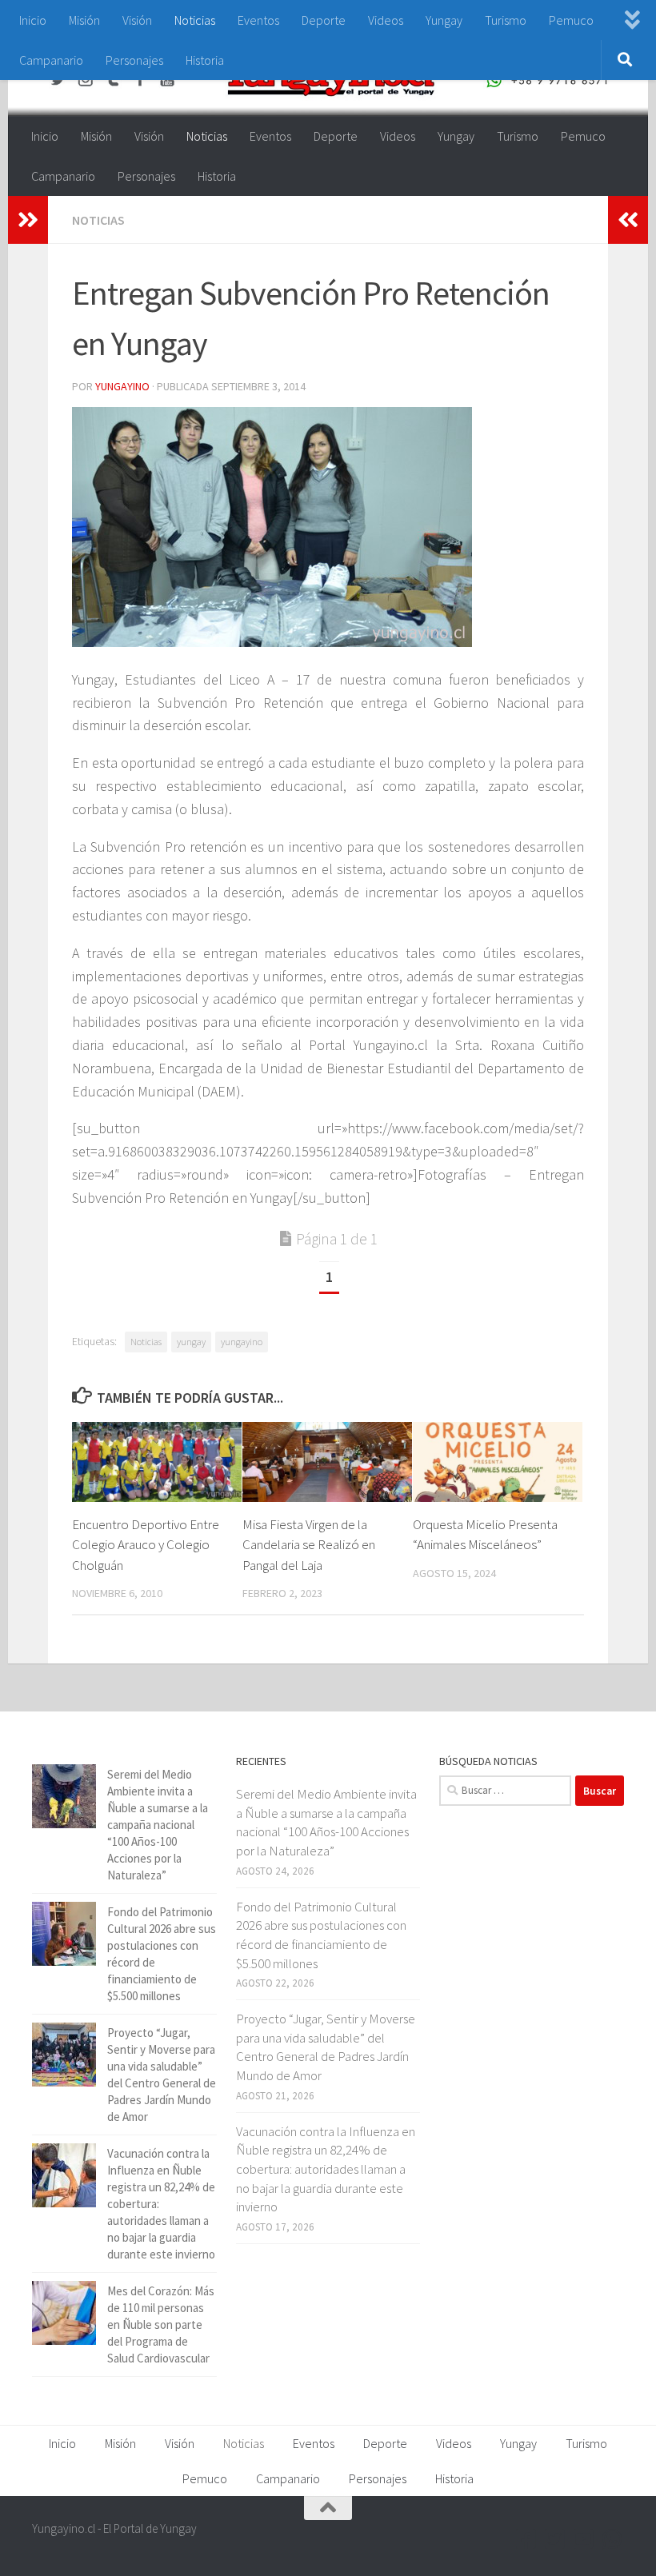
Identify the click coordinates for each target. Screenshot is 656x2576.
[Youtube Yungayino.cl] (584, 2539)
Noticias (195, 20)
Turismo (506, 20)
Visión (137, 20)
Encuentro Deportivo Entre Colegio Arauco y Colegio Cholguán (146, 1545)
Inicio (33, 20)
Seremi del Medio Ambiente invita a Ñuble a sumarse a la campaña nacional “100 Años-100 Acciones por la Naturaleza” (158, 1825)
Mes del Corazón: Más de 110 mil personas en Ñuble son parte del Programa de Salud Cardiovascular (161, 2324)
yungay (191, 1342)
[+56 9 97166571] (613, 2539)
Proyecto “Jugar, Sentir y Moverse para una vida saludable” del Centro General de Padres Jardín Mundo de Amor (326, 2047)
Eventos (258, 20)
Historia (205, 60)
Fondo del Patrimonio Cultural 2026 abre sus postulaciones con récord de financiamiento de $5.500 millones (321, 1935)
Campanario (51, 60)
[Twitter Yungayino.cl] (555, 2539)
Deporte (324, 20)
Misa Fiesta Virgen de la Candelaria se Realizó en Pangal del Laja (309, 1545)
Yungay (444, 20)
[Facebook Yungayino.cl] (526, 2539)
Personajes (134, 60)
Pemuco (571, 20)
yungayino (242, 1342)
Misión (84, 20)
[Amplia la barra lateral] (28, 220)
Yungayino (122, 386)
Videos (386, 20)
